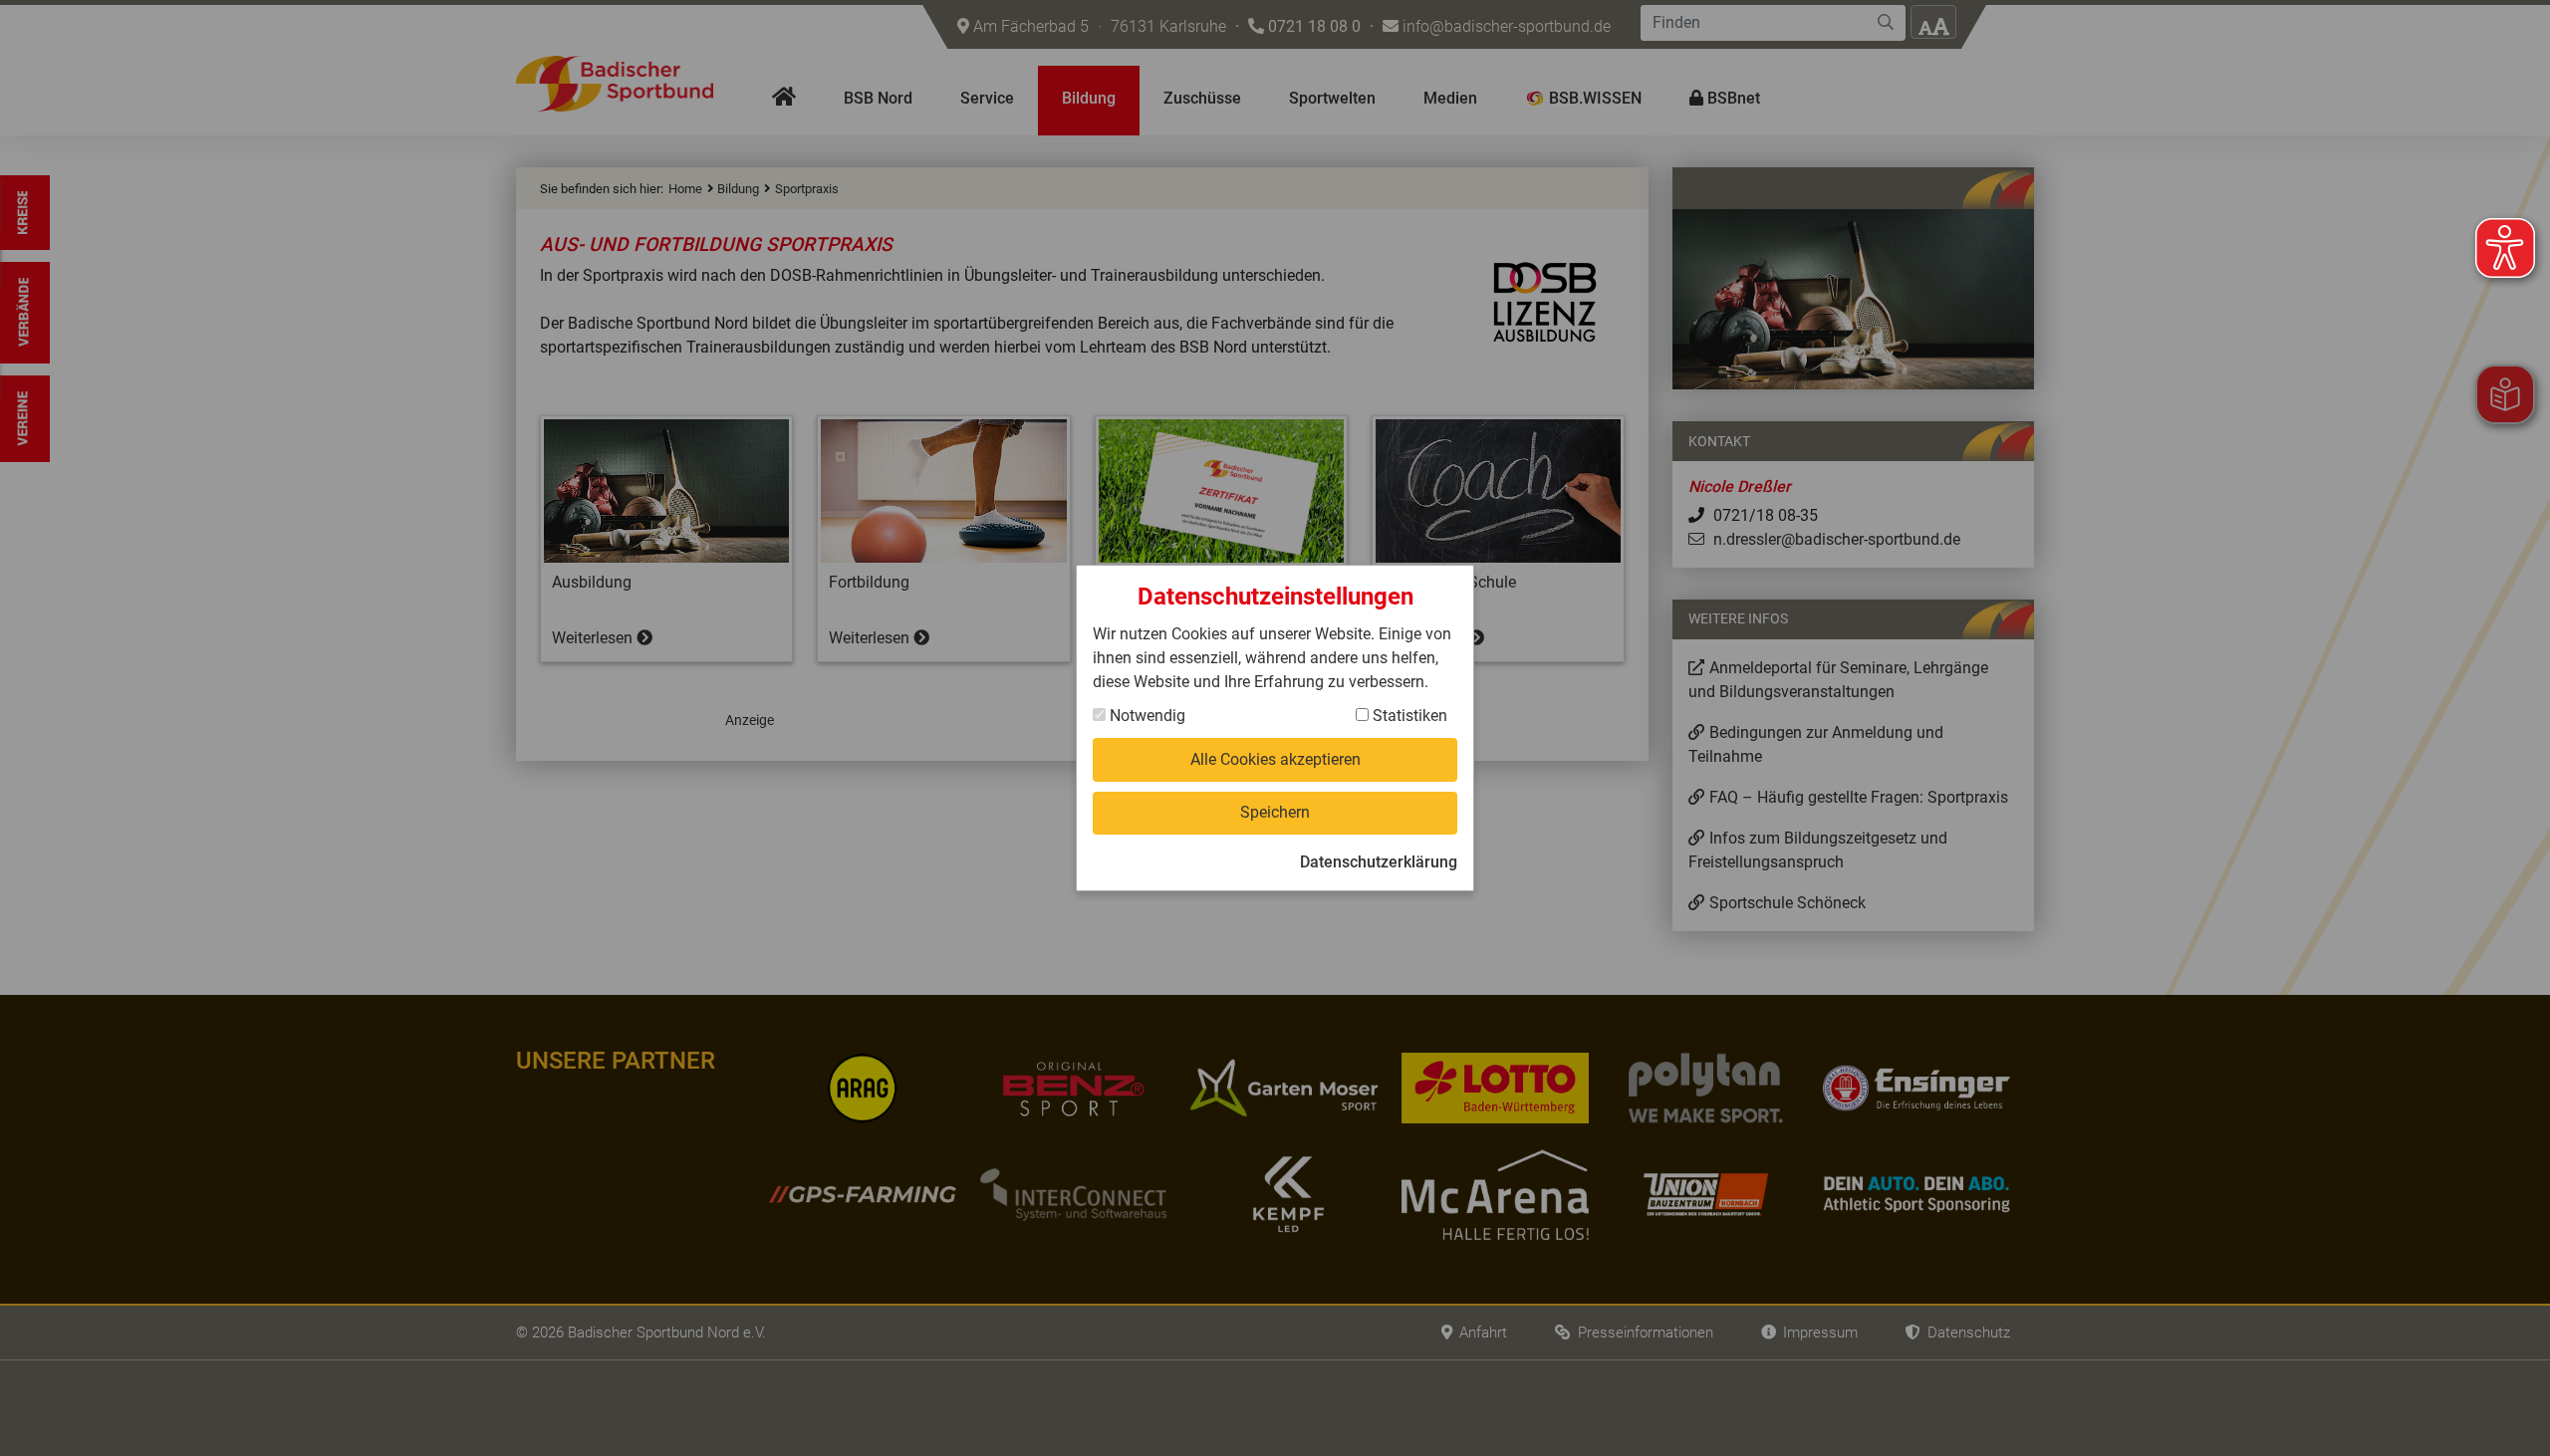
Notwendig (1146, 716)
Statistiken (1408, 716)
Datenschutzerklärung (1379, 862)
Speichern (1275, 812)
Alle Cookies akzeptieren (1275, 759)
